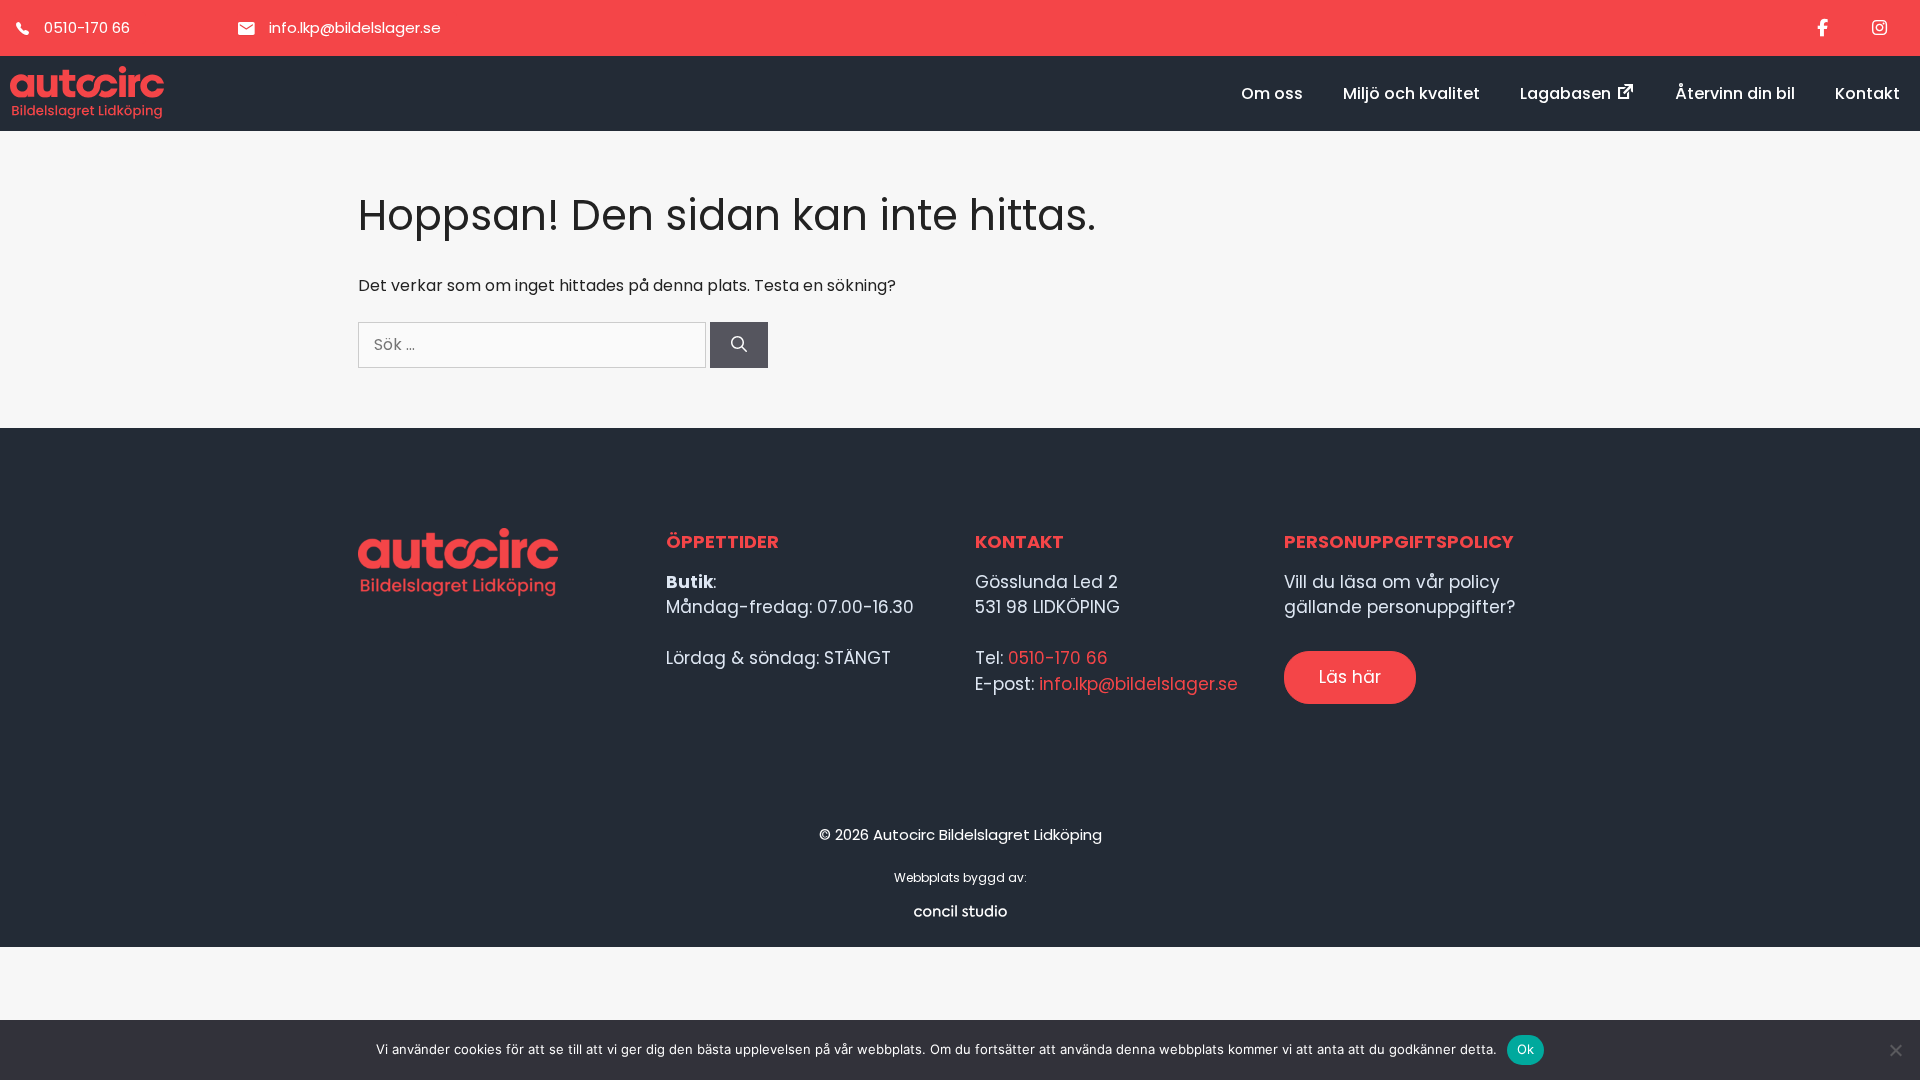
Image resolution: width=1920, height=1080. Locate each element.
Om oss (1272, 93)
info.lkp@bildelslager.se (1138, 684)
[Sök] (739, 345)
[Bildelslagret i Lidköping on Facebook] (1823, 28)
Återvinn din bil (1735, 93)
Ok (1526, 1049)
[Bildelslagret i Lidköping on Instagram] (1879, 28)
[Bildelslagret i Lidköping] (87, 93)
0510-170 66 (1058, 658)
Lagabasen (1565, 93)
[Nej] (1895, 1050)
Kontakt (1867, 93)
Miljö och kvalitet (1411, 93)
